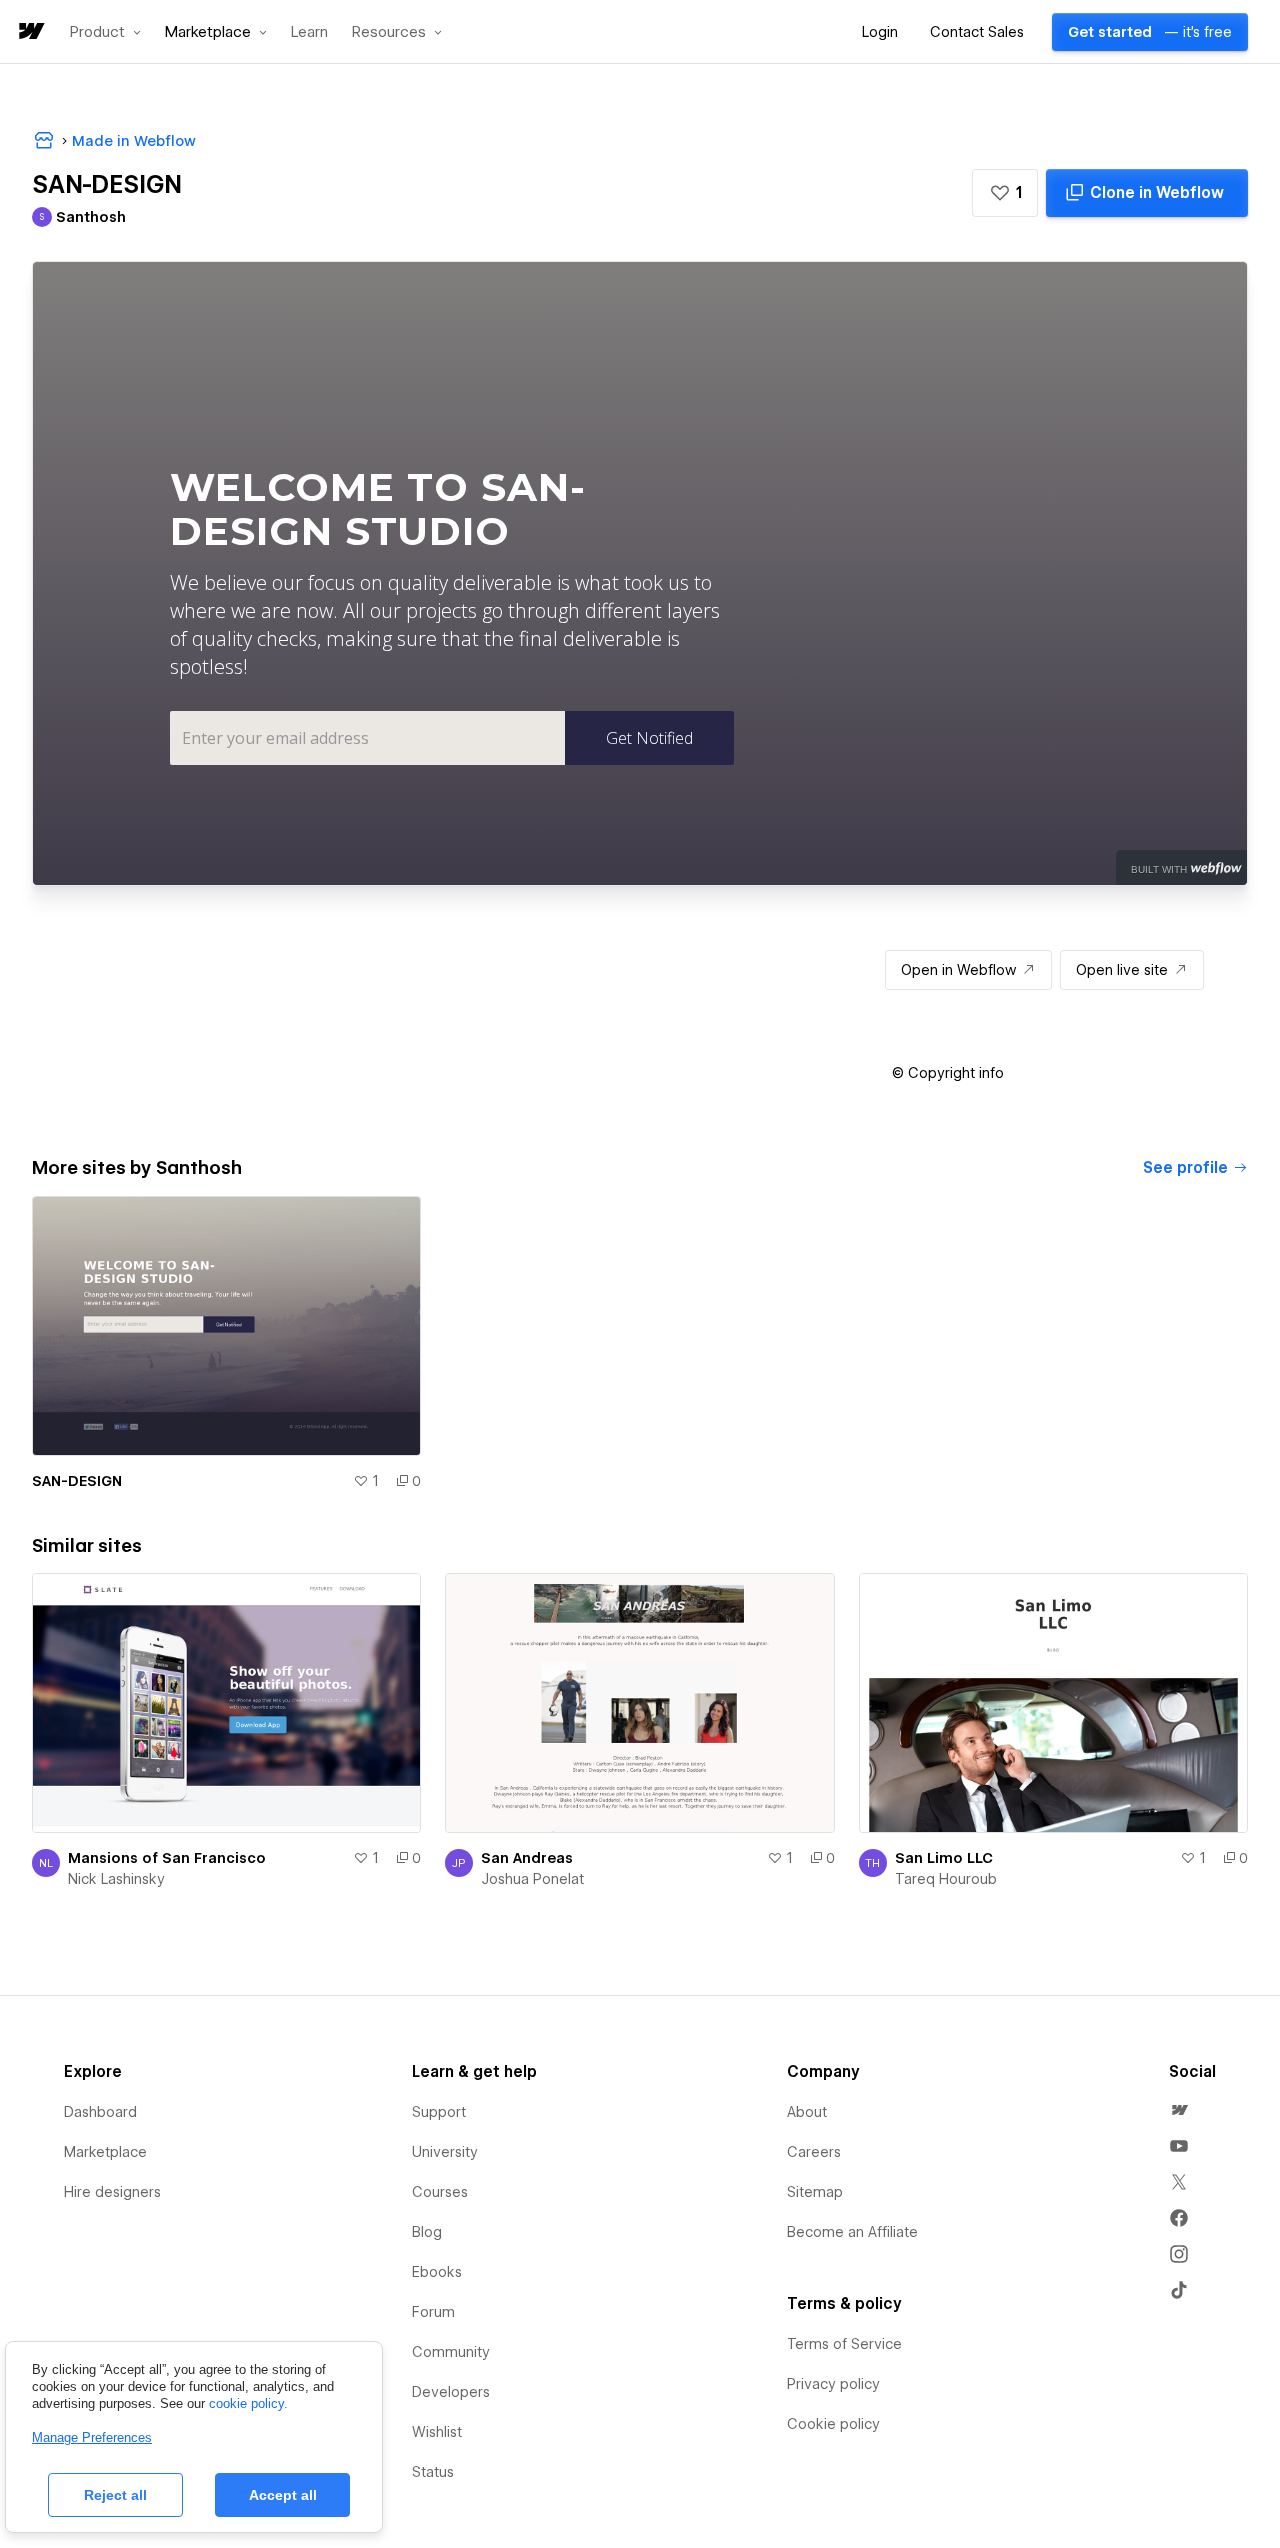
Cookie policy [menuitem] (833, 2424)
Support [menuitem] (439, 2112)
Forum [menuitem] (433, 2312)
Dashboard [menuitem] (100, 2112)
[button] (105, 32)
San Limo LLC (944, 1858)
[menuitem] (1179, 2110)
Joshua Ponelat (532, 1879)
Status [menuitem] (433, 2472)
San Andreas (527, 1858)
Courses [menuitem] (440, 2192)
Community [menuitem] (451, 2352)
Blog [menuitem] (427, 2232)
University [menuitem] (445, 2152)
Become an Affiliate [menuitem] (852, 2232)
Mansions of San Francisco (167, 1858)
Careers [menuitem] (814, 2152)
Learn (309, 32)
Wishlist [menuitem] (437, 2432)
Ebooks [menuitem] (437, 2272)
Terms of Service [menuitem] (844, 2344)
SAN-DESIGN (77, 1481)
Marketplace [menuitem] (105, 2152)
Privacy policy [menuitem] (833, 2384)
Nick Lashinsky (116, 1879)
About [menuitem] (807, 2112)
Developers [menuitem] (451, 2392)
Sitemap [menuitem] (815, 2192)
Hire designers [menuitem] (112, 2192)
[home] (30, 32)
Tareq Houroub (946, 1879)
